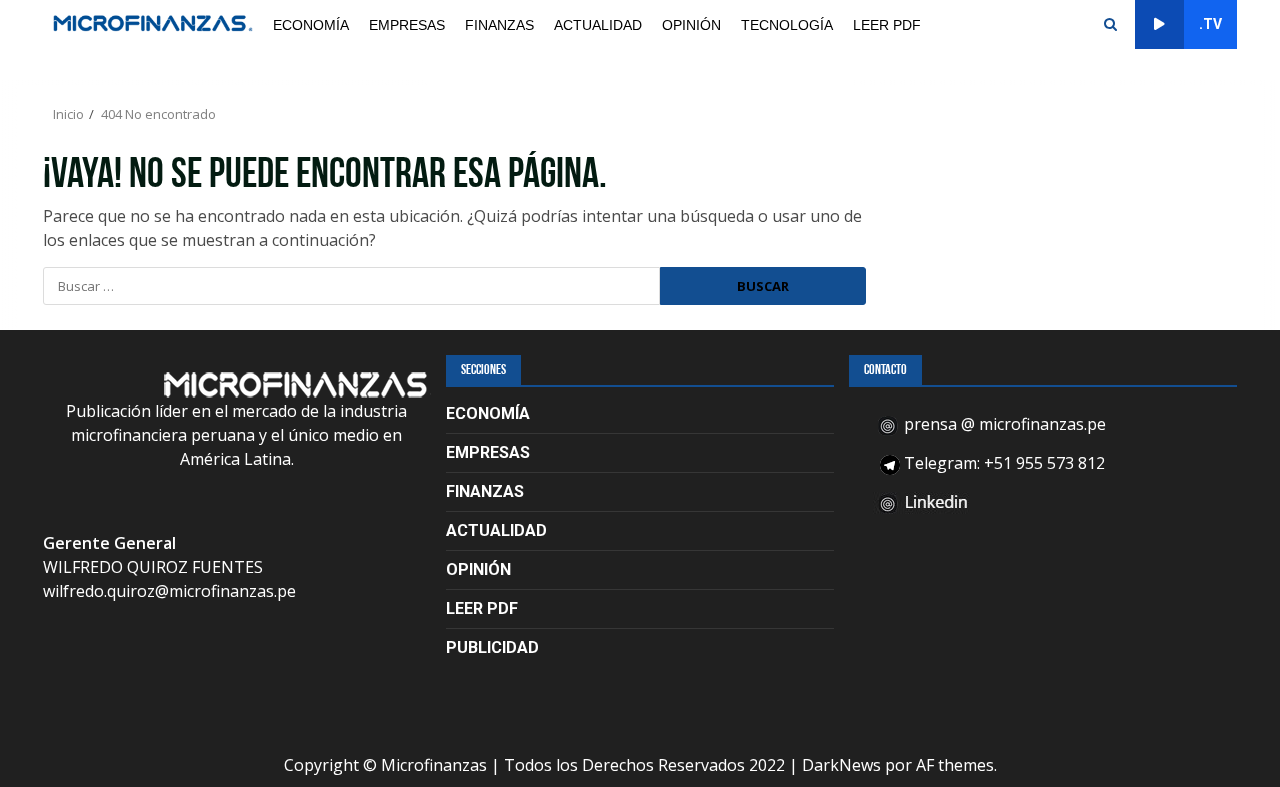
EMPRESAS (407, 25)
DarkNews (841, 765)
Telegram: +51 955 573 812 (1002, 463)
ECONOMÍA (311, 25)
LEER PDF (887, 25)
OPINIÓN (691, 25)
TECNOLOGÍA (787, 25)
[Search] (1110, 25)
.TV (1210, 24)
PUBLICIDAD (492, 647)
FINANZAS (499, 25)
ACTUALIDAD (598, 25)
